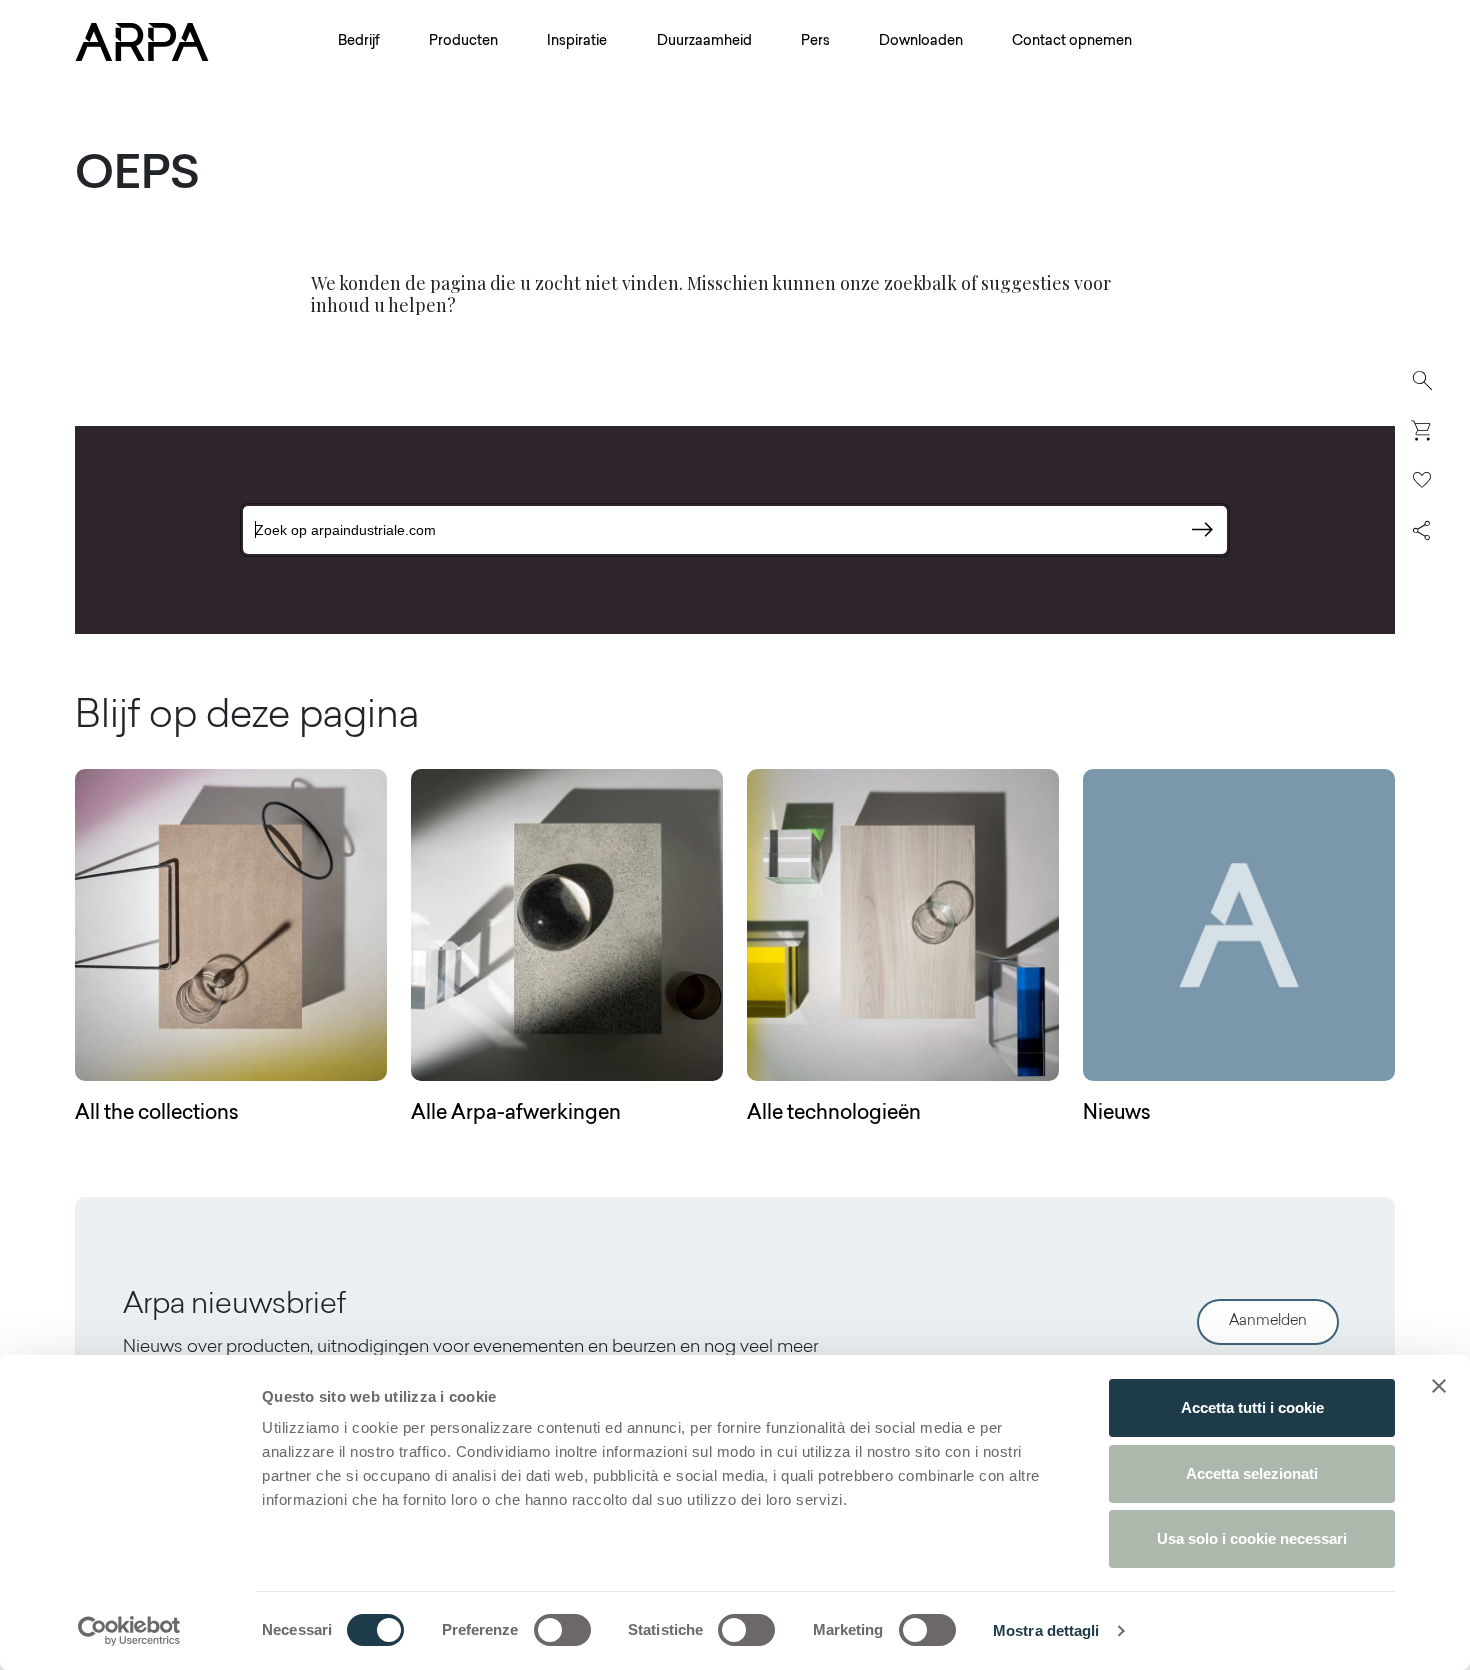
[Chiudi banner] (1439, 1386)
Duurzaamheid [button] (704, 42)
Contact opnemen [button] (1072, 42)
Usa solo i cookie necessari (1252, 1538)
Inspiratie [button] (577, 42)
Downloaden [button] (921, 42)
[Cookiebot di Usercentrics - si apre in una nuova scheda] (129, 1631)
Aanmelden (1268, 1321)
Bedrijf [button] (359, 42)
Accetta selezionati (1252, 1473)
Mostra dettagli (1046, 1630)
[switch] (562, 1630)
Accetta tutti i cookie (1252, 1407)
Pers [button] (815, 42)
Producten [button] (463, 42)
